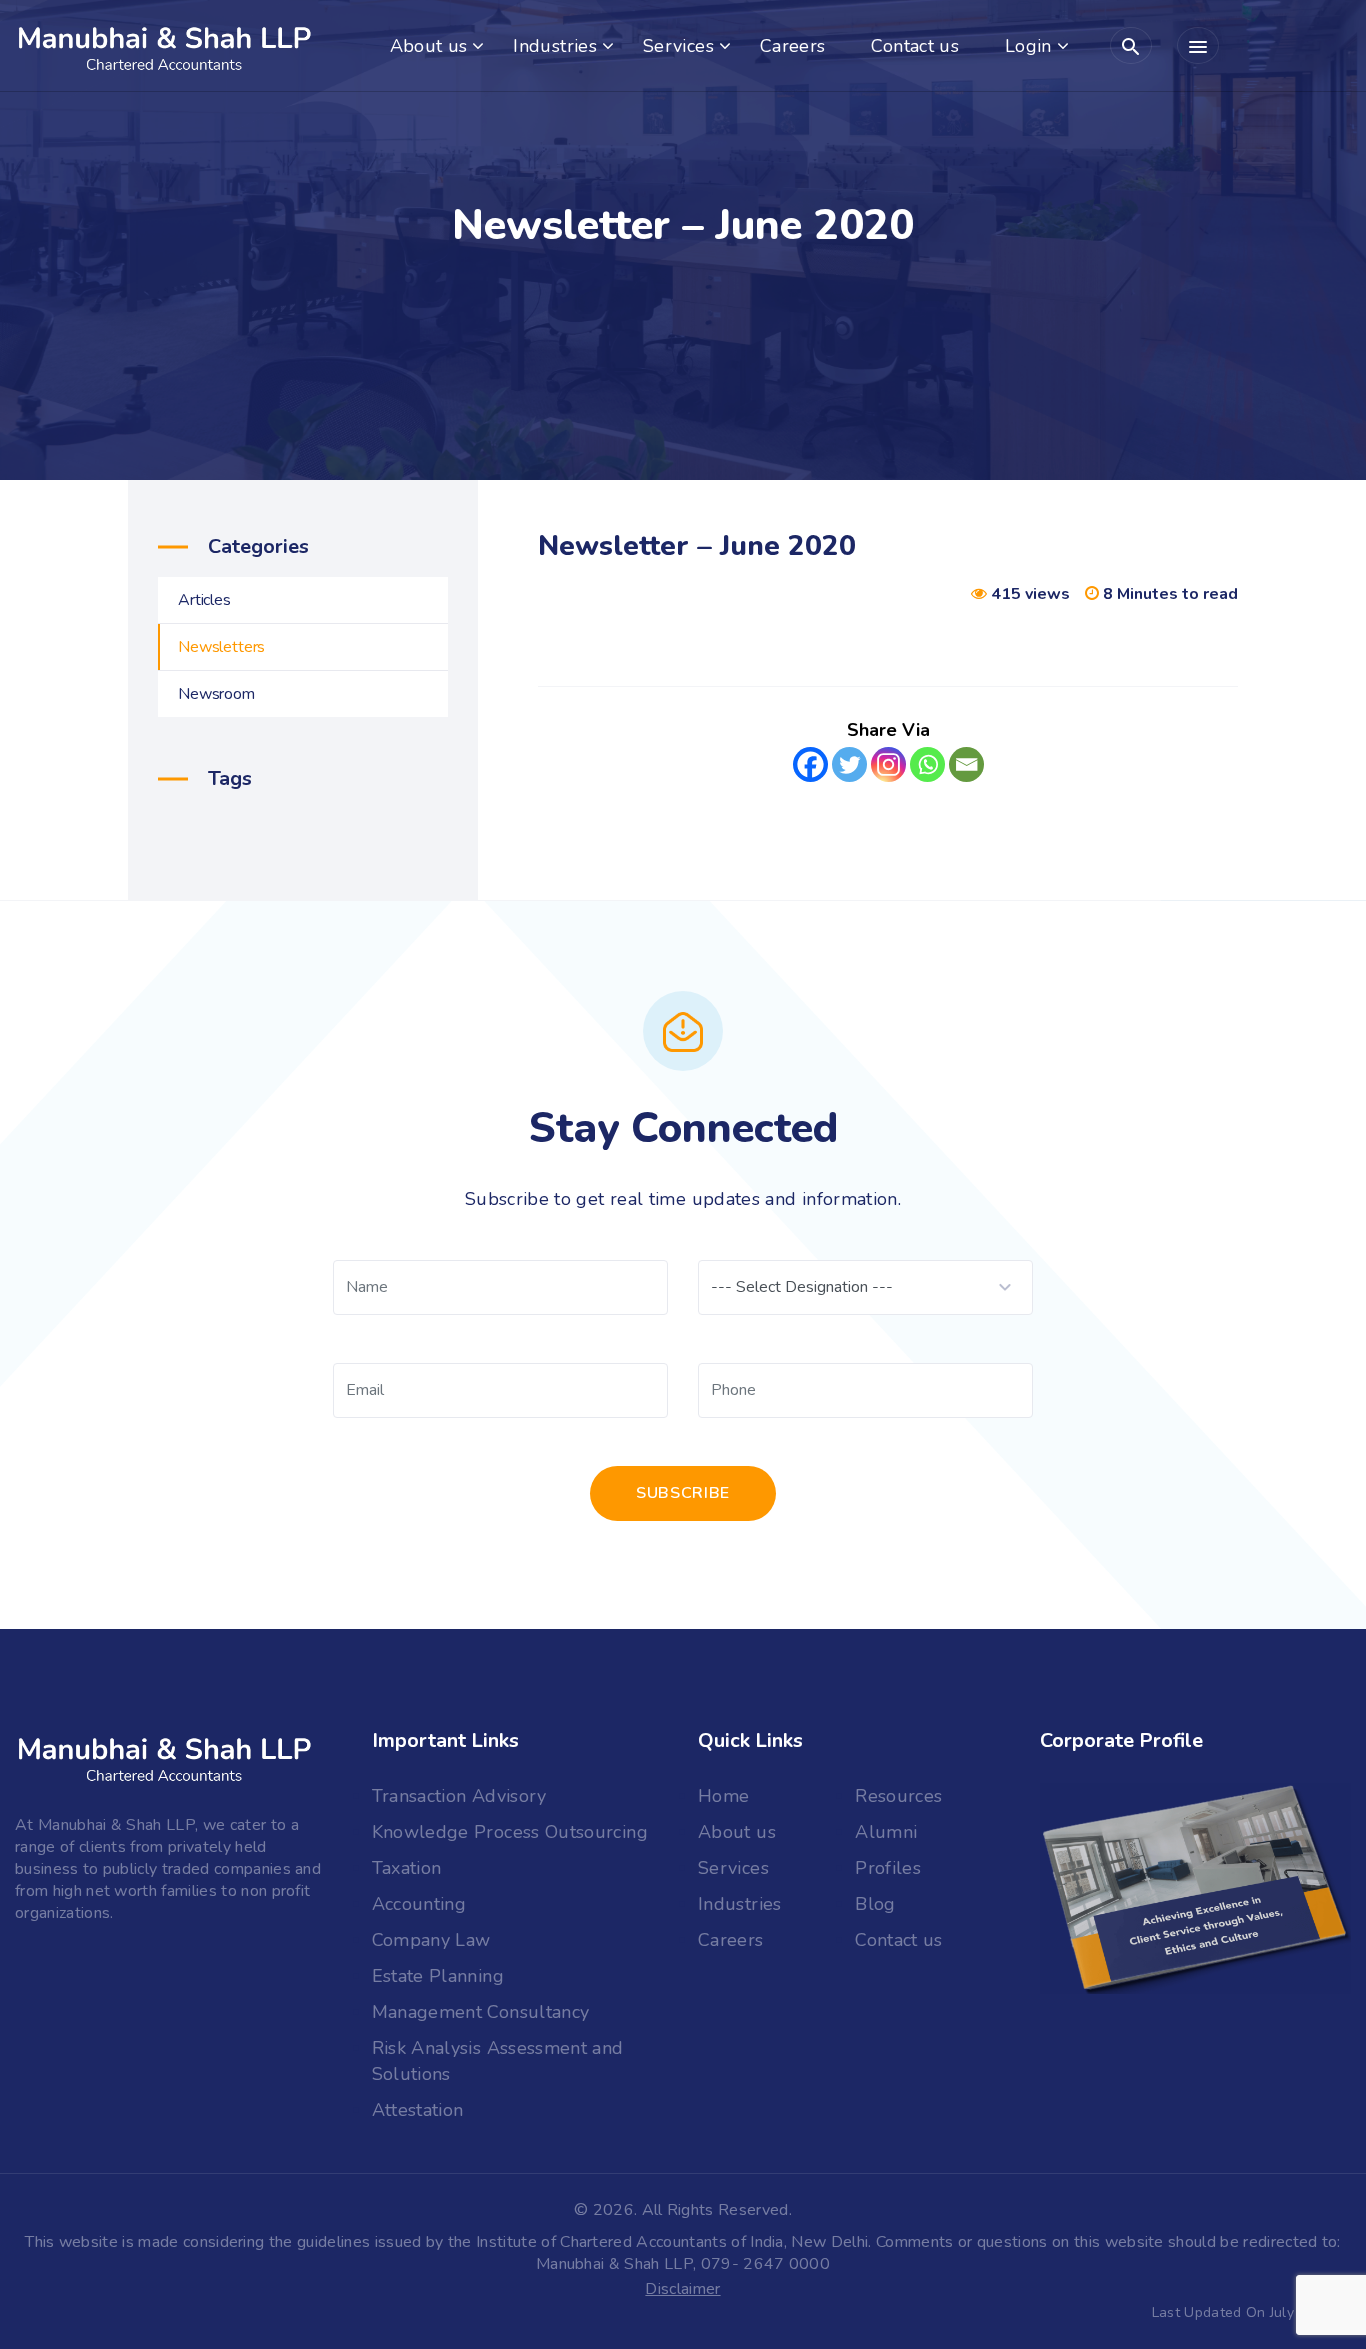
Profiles (888, 1868)
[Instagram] (888, 772)
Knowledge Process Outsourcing (510, 1832)
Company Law (431, 1940)
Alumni (886, 1832)
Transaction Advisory (459, 1796)
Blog (875, 1904)
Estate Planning (438, 1976)
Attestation (418, 2110)
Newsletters (221, 647)
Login (1028, 46)
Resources (898, 1796)
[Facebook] (810, 772)
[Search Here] (1131, 45)
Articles (204, 600)
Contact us (915, 46)
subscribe (683, 1493)
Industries (555, 46)
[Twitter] (849, 772)
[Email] (966, 772)
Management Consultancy (481, 2012)
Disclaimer (682, 2289)
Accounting (419, 1904)
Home (723, 1796)
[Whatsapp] (927, 772)
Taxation (407, 1868)
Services (678, 46)
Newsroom (216, 694)
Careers (793, 46)
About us (429, 46)
